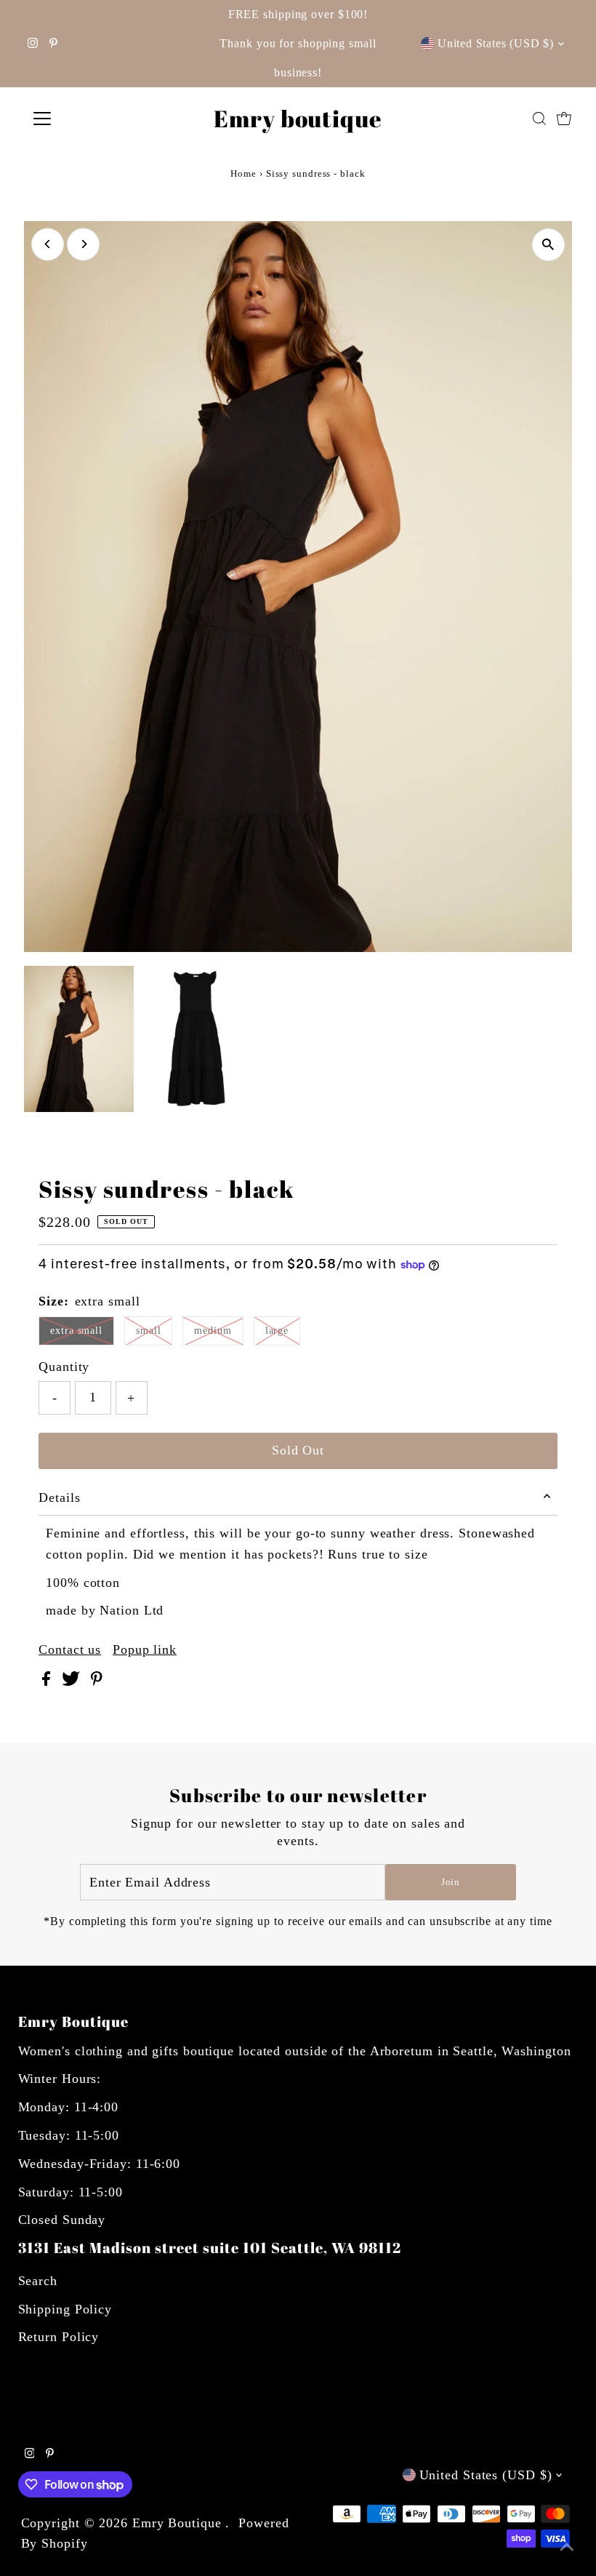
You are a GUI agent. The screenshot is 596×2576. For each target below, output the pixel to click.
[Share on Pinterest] (97, 1681)
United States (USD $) (496, 43)
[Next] (83, 244)
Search (38, 2281)
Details (59, 1497)
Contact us (70, 1649)
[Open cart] (564, 119)
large (277, 1331)
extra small (76, 1331)
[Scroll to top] (567, 2547)
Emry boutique (298, 118)
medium (213, 1331)
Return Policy (59, 2337)
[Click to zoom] (548, 245)
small (149, 1331)
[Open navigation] (89, 119)
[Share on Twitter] (73, 1681)
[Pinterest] (53, 44)
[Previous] (48, 244)
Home (243, 173)
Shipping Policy (65, 2309)
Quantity (64, 1367)
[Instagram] (33, 44)
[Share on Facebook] (48, 1681)
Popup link (145, 1649)
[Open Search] (539, 119)
